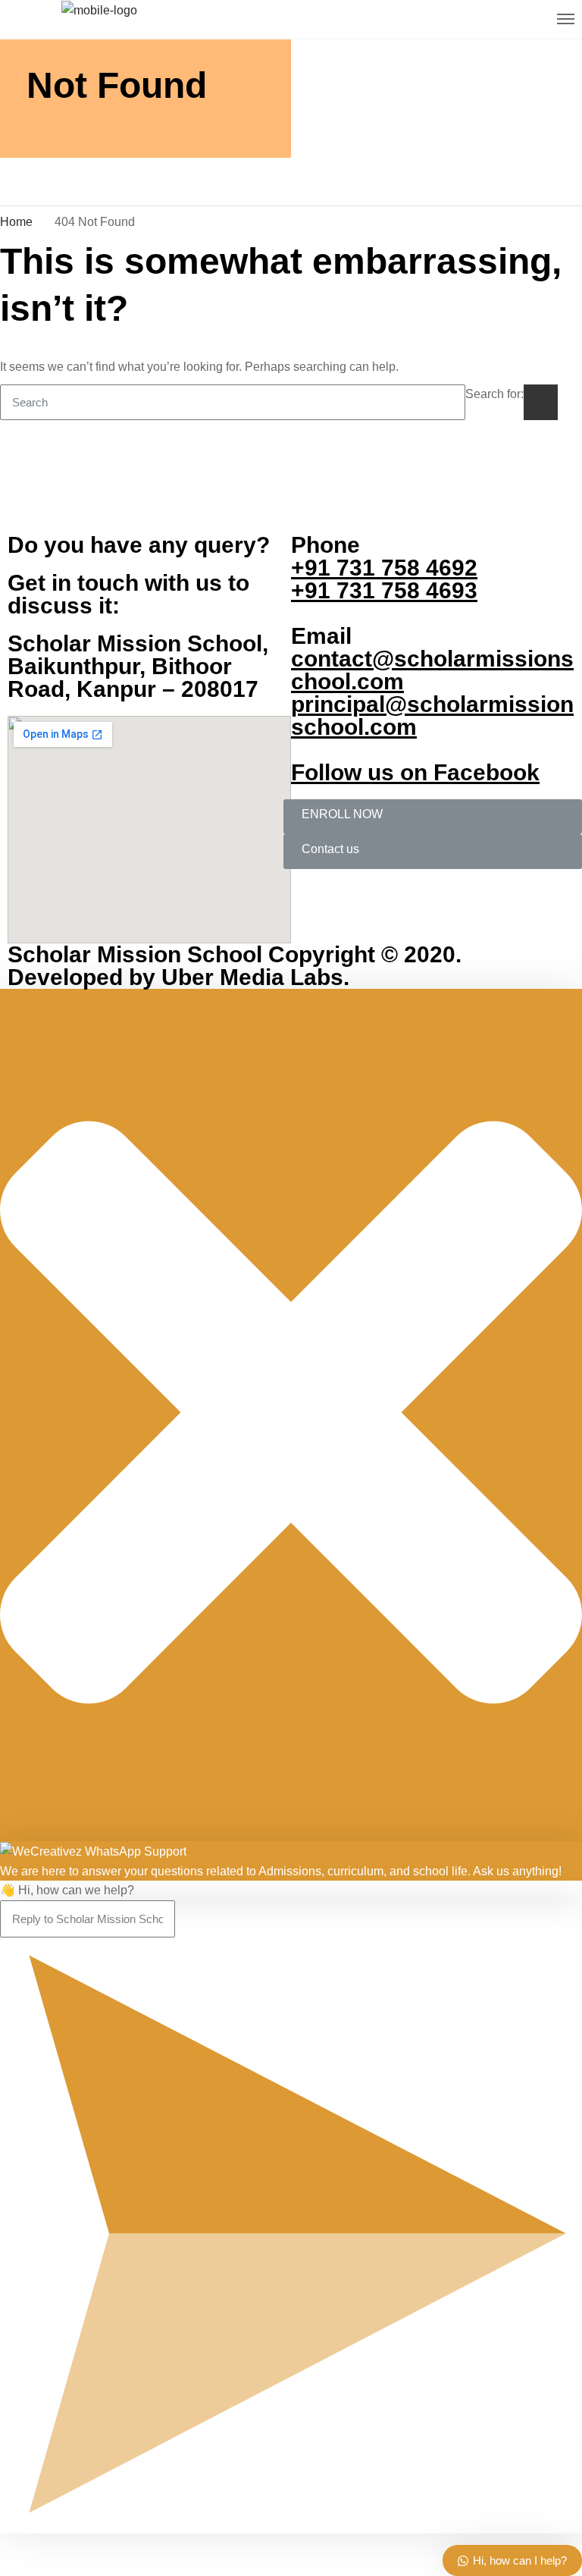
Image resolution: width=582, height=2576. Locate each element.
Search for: (494, 394)
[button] (433, 817)
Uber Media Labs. (252, 977)
